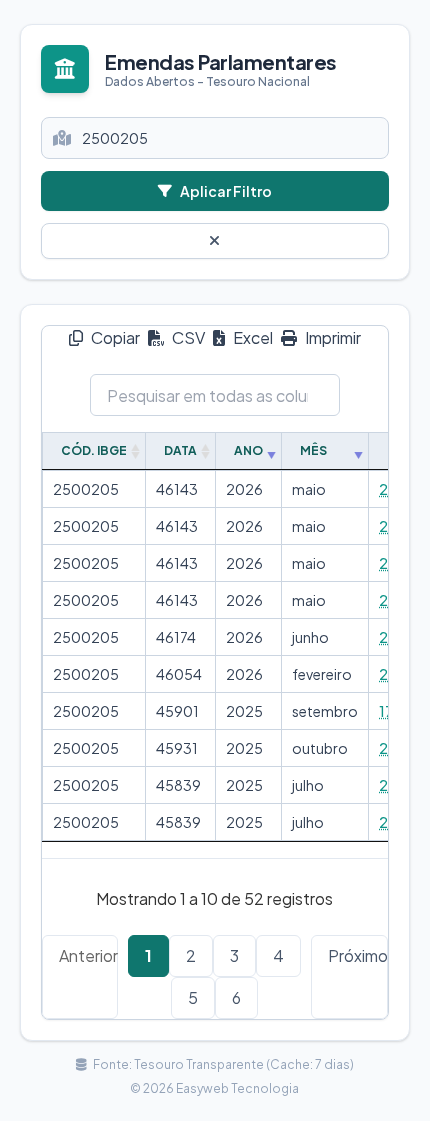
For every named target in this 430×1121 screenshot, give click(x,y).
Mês (313, 450)
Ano (248, 450)
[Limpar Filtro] (214, 241)
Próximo (358, 955)
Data (180, 450)
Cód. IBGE (94, 450)
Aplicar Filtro (226, 191)
